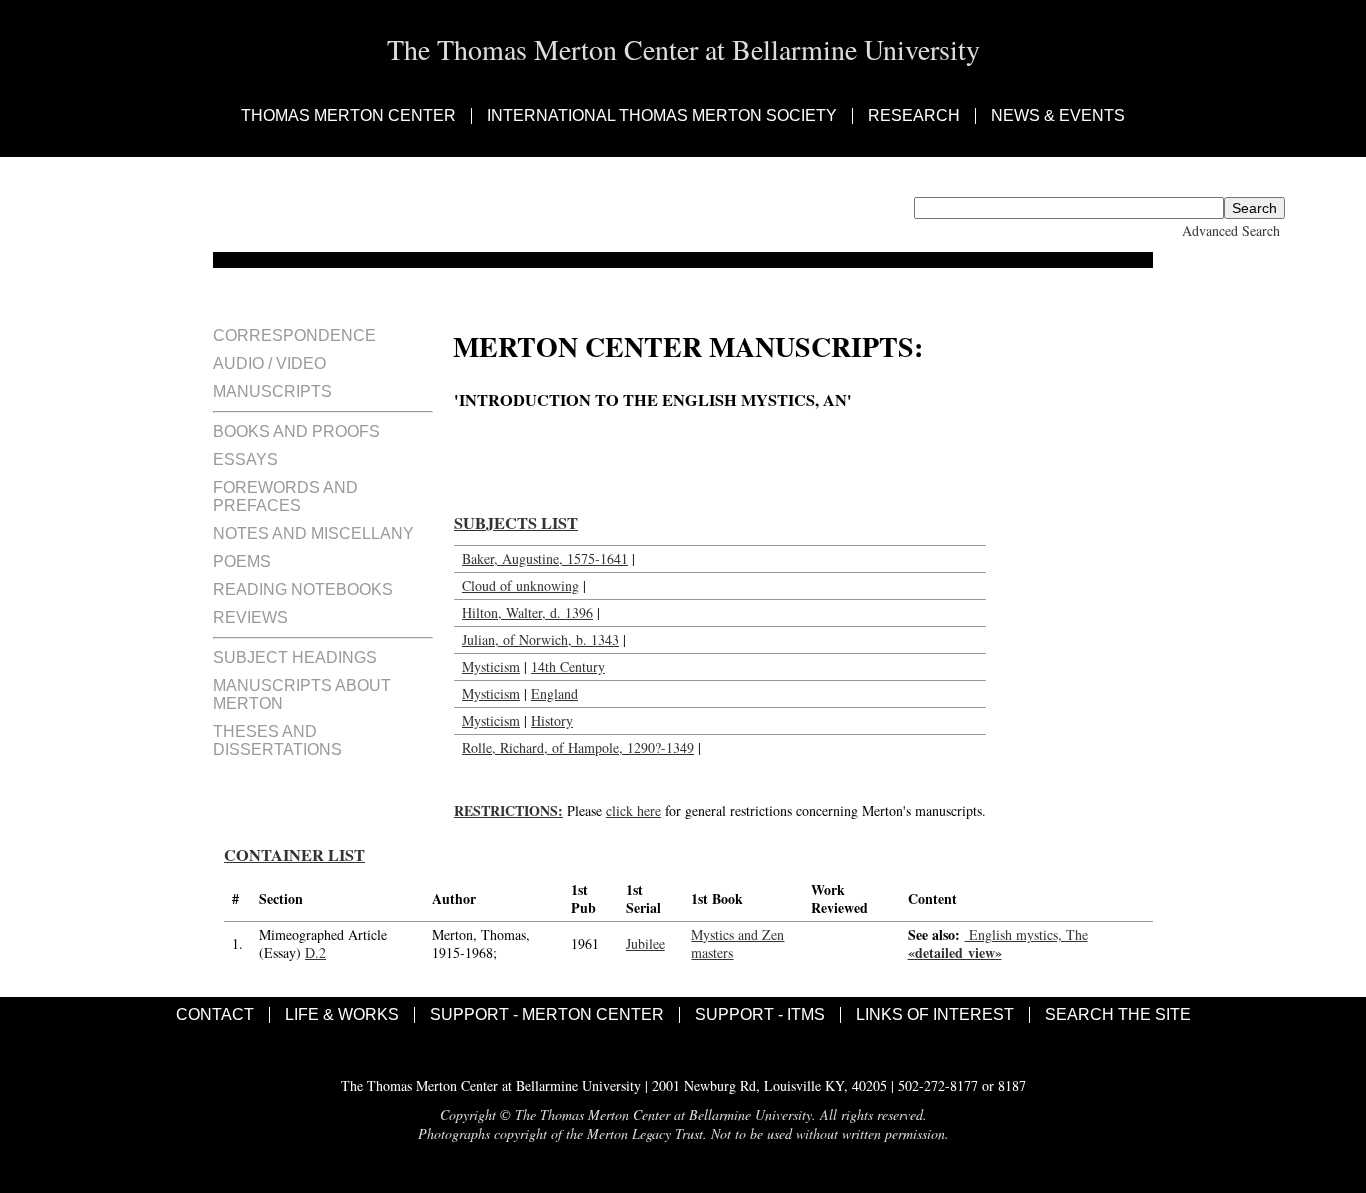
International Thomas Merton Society (662, 116)
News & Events (1058, 116)
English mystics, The (1026, 934)
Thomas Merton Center (348, 116)
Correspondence (294, 335)
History (552, 720)
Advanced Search (1231, 230)
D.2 (315, 952)
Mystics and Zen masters (737, 943)
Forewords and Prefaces (285, 496)
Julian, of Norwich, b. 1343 (540, 639)
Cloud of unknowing (520, 585)
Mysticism (491, 666)
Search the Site (1118, 1015)
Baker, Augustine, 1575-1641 (545, 558)
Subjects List (516, 523)
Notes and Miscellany (313, 533)
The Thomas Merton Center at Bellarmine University (683, 49)
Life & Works (342, 1015)
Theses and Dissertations (277, 740)
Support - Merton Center (547, 1015)
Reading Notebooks (303, 589)
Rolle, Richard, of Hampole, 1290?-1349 (578, 747)
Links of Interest (935, 1015)
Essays (245, 459)
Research (914, 116)
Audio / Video (269, 363)
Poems (242, 561)
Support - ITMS (760, 1015)
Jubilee (645, 943)
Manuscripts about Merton (302, 694)
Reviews (250, 617)
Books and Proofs (296, 431)
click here (633, 810)
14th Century (568, 666)
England (554, 693)
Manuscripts (272, 391)
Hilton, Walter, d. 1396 (527, 612)
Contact (215, 1015)
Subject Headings (295, 657)
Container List (294, 855)
